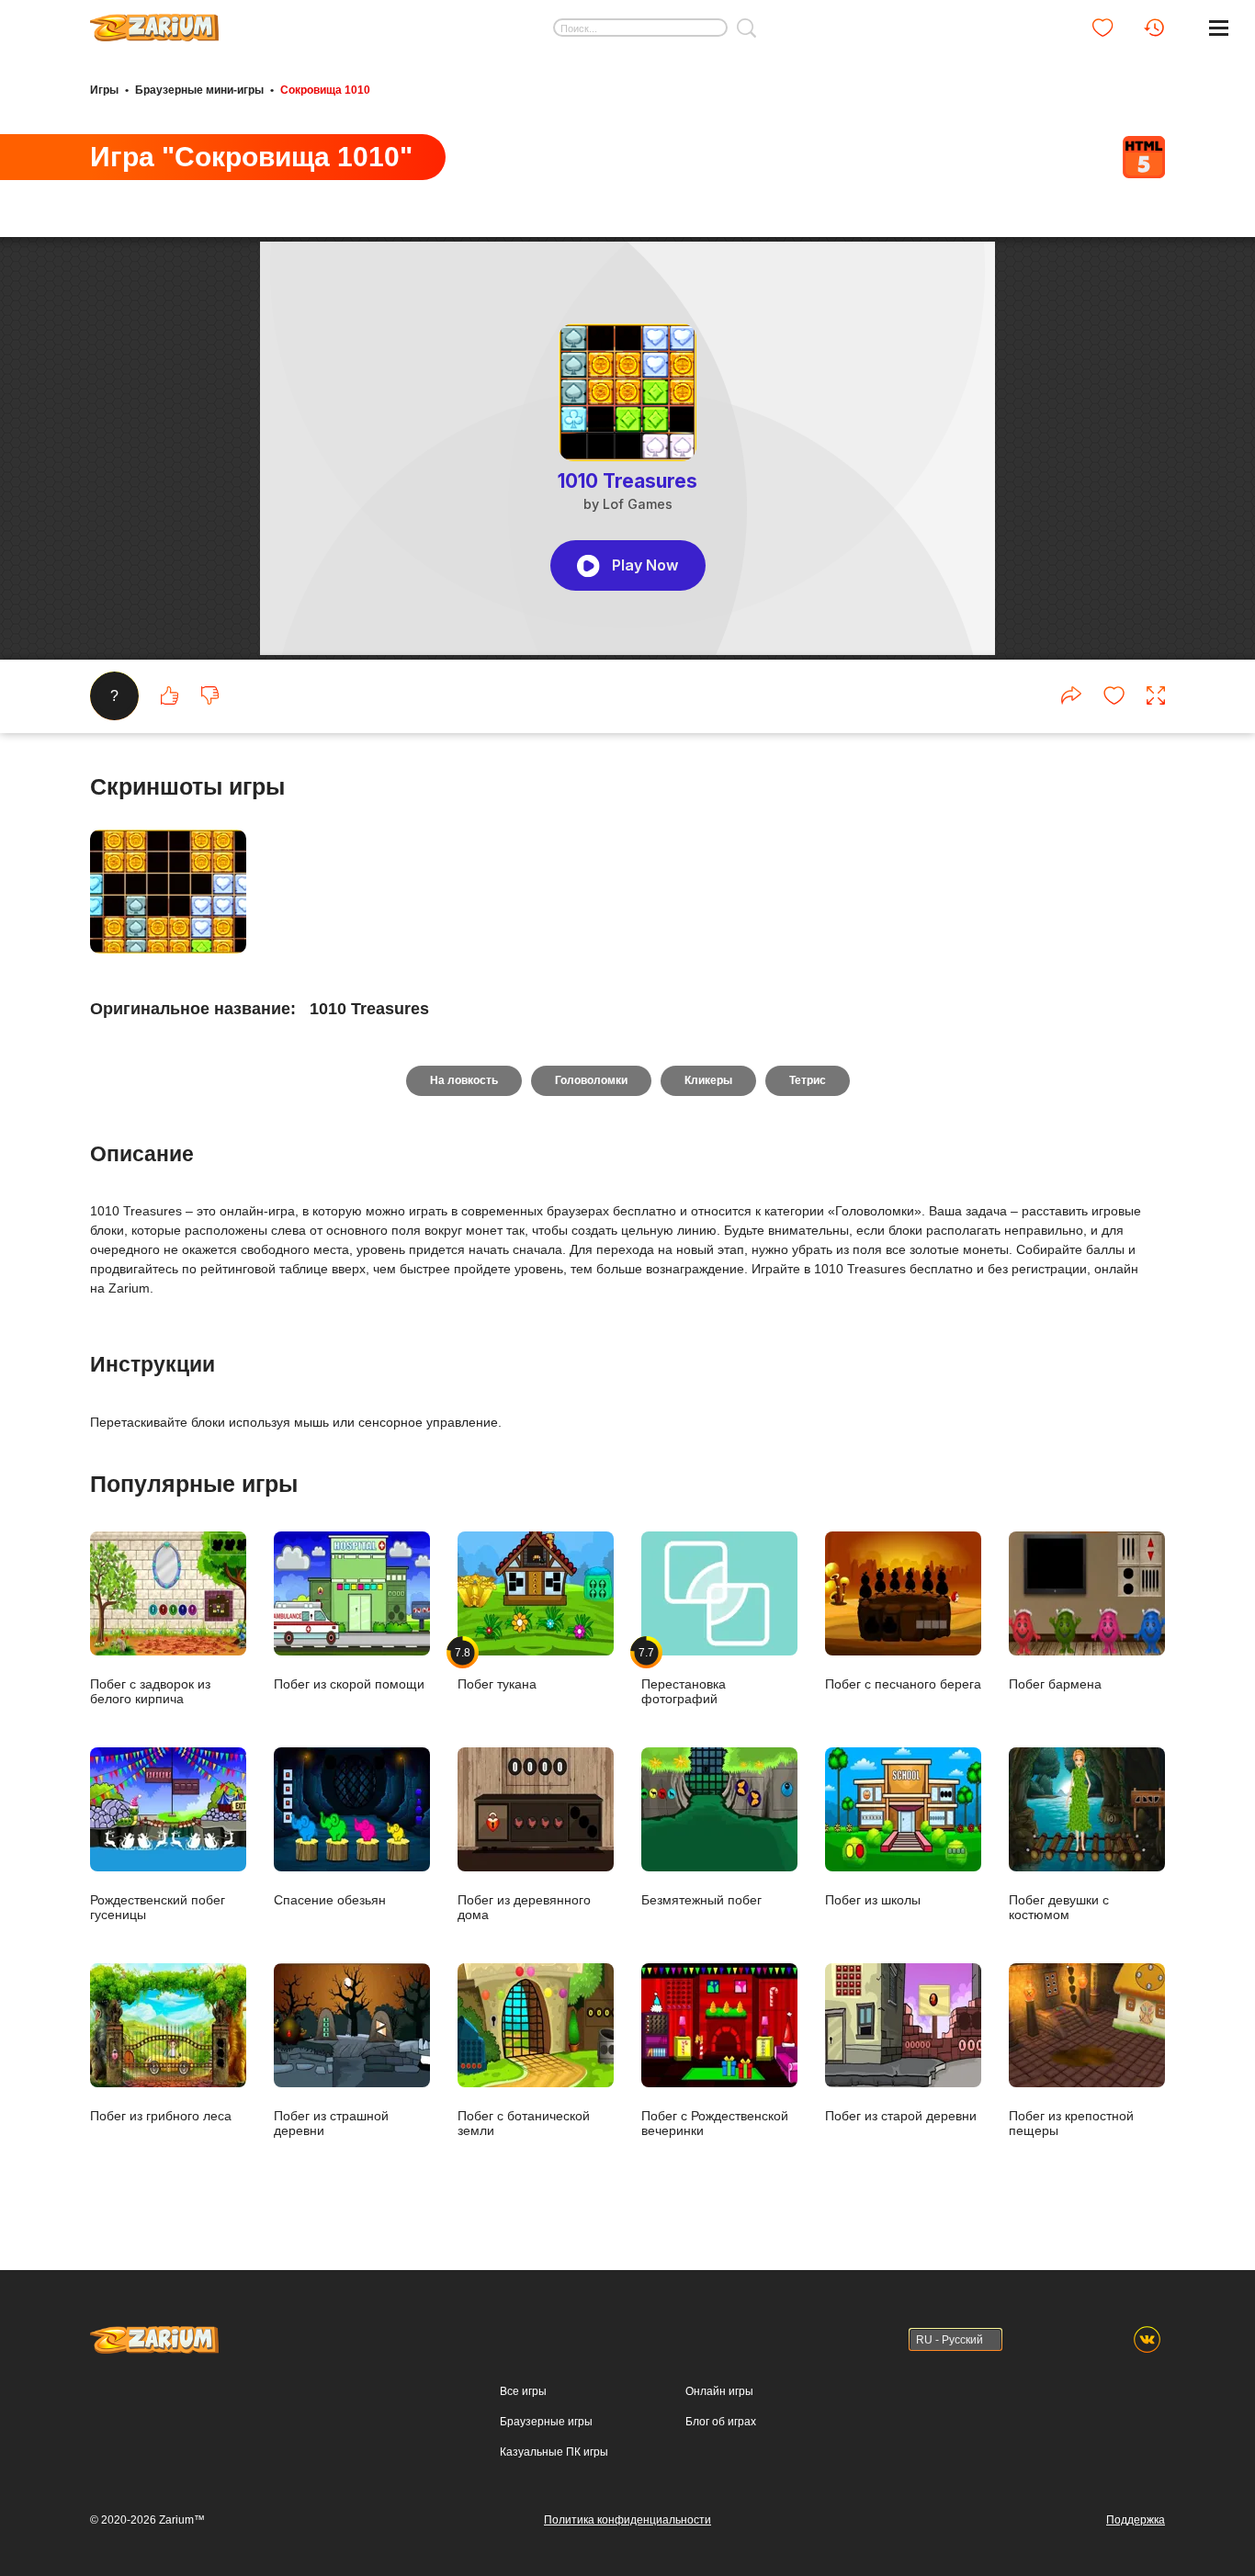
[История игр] (1154, 28)
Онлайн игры (719, 2391)
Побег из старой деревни (901, 2115)
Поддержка (1136, 2520)
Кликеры (708, 1080)
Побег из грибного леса (161, 2115)
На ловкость (464, 1080)
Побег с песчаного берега (903, 1683)
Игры (104, 90)
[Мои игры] (1102, 28)
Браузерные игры (546, 2422)
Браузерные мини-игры (199, 90)
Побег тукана (497, 1668)
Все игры (523, 2391)
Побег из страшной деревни (331, 2123)
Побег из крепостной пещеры (1071, 2123)
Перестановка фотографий (684, 1676)
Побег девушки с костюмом (1059, 1907)
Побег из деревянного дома (524, 1907)
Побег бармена (1055, 1683)
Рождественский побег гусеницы (158, 1907)
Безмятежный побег (701, 1899)
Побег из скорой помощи (349, 1683)
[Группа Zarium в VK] (1147, 2339)
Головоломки (591, 1080)
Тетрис (808, 1080)
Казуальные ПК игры (554, 2452)
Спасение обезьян (330, 1899)
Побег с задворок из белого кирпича (150, 1691)
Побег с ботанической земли (524, 2123)
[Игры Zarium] (154, 21)
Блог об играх (721, 2422)
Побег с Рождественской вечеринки (715, 2123)
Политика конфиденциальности (627, 2520)
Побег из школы (873, 1899)
